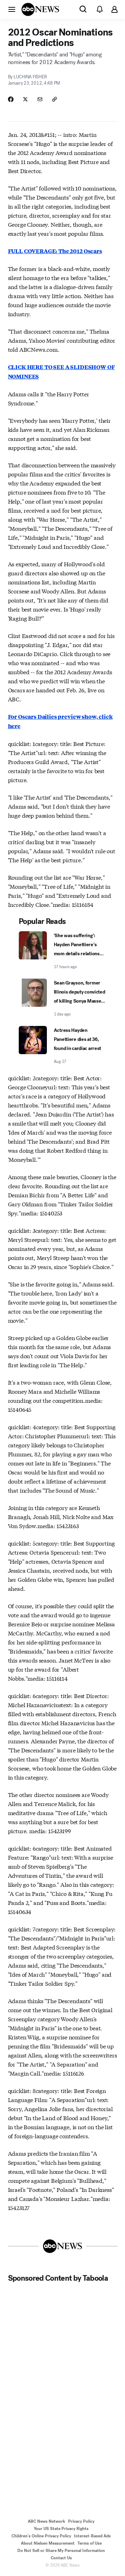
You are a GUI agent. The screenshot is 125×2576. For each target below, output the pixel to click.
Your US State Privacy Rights (61, 2529)
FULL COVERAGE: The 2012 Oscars (55, 251)
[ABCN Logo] (40, 9)
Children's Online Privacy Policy (41, 2536)
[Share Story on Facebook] (11, 99)
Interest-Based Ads (92, 2536)
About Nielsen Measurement (48, 2543)
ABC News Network (47, 2521)
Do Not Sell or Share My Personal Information (61, 2551)
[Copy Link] (55, 99)
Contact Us (61, 2558)
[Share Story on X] (25, 99)
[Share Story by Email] (40, 99)
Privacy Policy (81, 2521)
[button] (12, 9)
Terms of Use (90, 2543)
